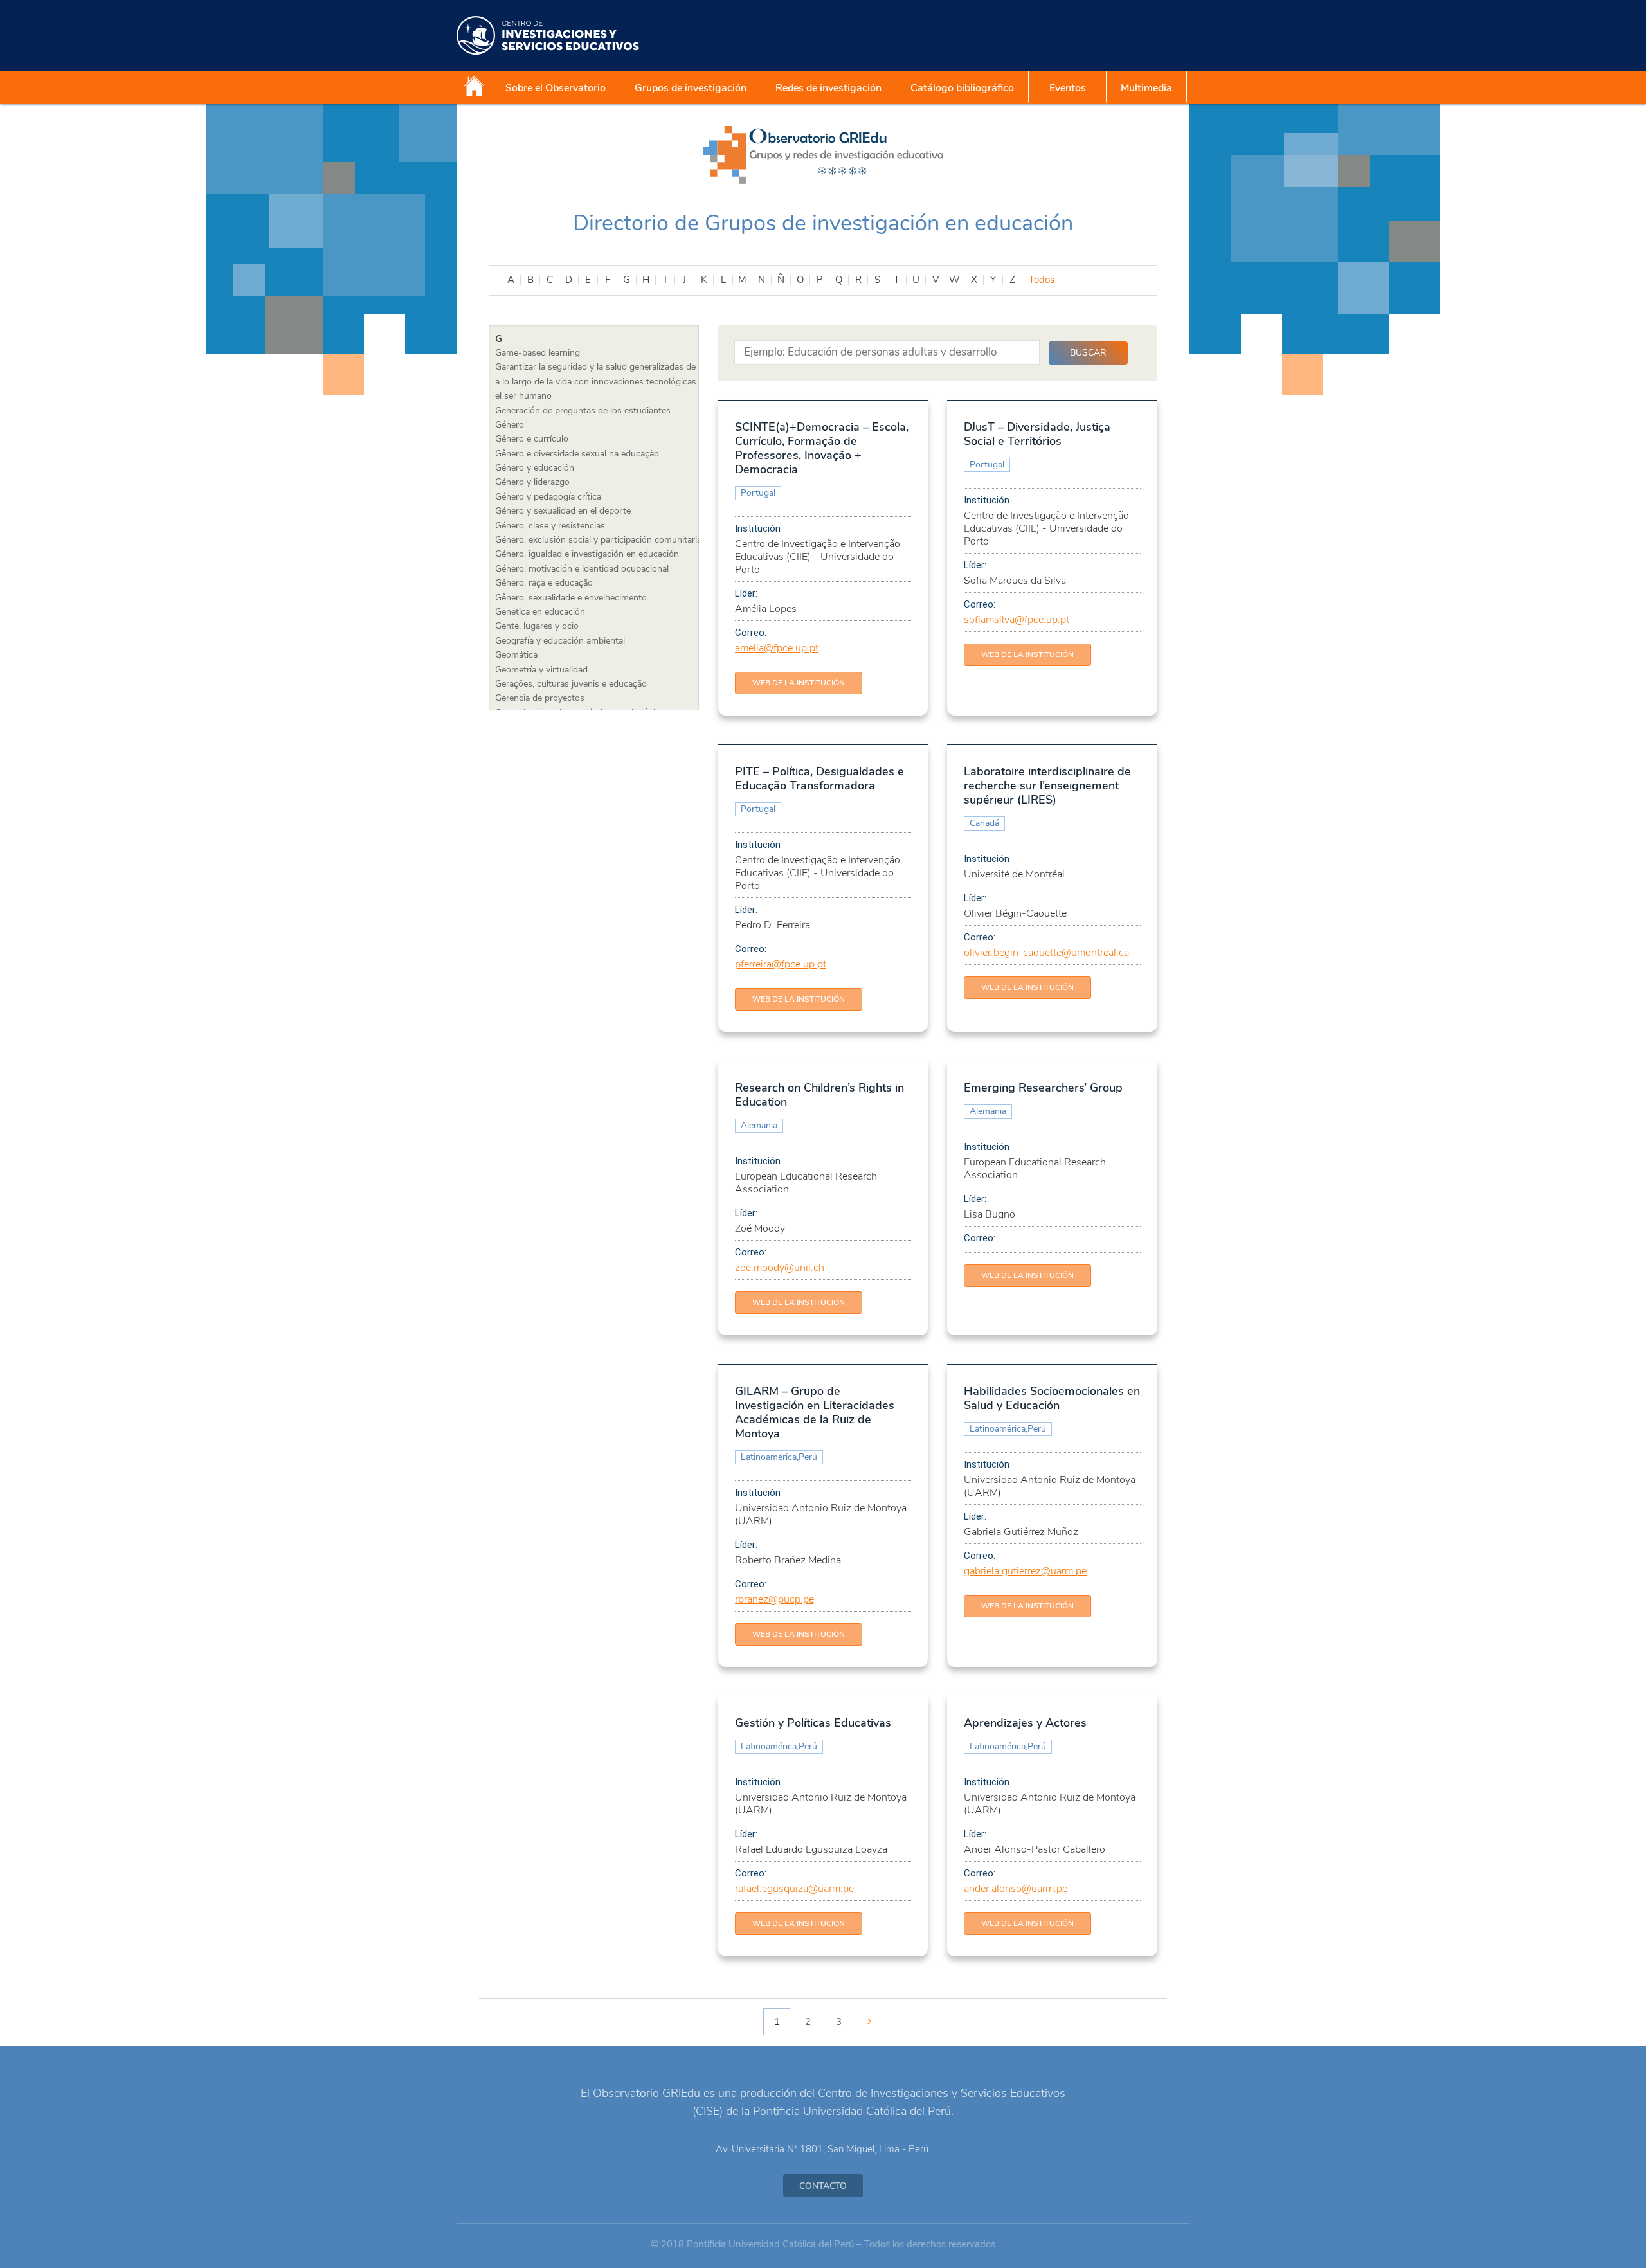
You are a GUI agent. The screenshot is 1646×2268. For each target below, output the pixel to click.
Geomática (516, 655)
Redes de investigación (828, 88)
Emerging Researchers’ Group (1043, 1088)
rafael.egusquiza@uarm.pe (794, 1889)
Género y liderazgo (532, 482)
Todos (1042, 280)
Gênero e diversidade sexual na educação (577, 454)
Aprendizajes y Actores (1025, 1723)
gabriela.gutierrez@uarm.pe (1025, 1571)
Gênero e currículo (532, 439)
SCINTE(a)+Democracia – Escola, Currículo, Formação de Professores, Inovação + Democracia (822, 448)
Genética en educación (540, 612)
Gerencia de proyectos (540, 698)
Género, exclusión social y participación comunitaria (598, 540)
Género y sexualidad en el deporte (563, 511)
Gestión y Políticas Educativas (813, 1723)
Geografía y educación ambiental (560, 641)
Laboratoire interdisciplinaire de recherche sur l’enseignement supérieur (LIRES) (1047, 786)
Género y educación (535, 468)
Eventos (1068, 88)
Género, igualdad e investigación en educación (587, 554)
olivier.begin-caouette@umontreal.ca (1046, 953)
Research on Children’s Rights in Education (819, 1095)
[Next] (869, 2022)
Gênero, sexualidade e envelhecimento (571, 598)
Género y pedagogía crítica (548, 497)
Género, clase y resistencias (550, 526)
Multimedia (1146, 88)
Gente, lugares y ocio (537, 626)
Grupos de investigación (691, 88)
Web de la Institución (799, 683)
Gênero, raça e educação (544, 583)
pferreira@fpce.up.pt (781, 964)
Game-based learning (538, 353)
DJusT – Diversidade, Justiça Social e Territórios (1037, 434)
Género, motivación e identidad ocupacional (582, 569)
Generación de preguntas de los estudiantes (583, 410)
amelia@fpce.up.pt (777, 648)
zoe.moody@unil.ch (780, 1268)
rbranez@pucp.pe (774, 1599)
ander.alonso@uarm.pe (1016, 1889)
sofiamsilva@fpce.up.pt (1017, 620)
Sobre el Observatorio (556, 88)
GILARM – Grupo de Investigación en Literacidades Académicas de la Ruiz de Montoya (815, 1412)
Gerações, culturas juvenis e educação (571, 684)
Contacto (823, 2186)
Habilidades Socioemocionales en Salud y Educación (1052, 1398)
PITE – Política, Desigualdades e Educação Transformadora (819, 779)
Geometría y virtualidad (541, 670)
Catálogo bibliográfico (962, 88)
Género (510, 425)
